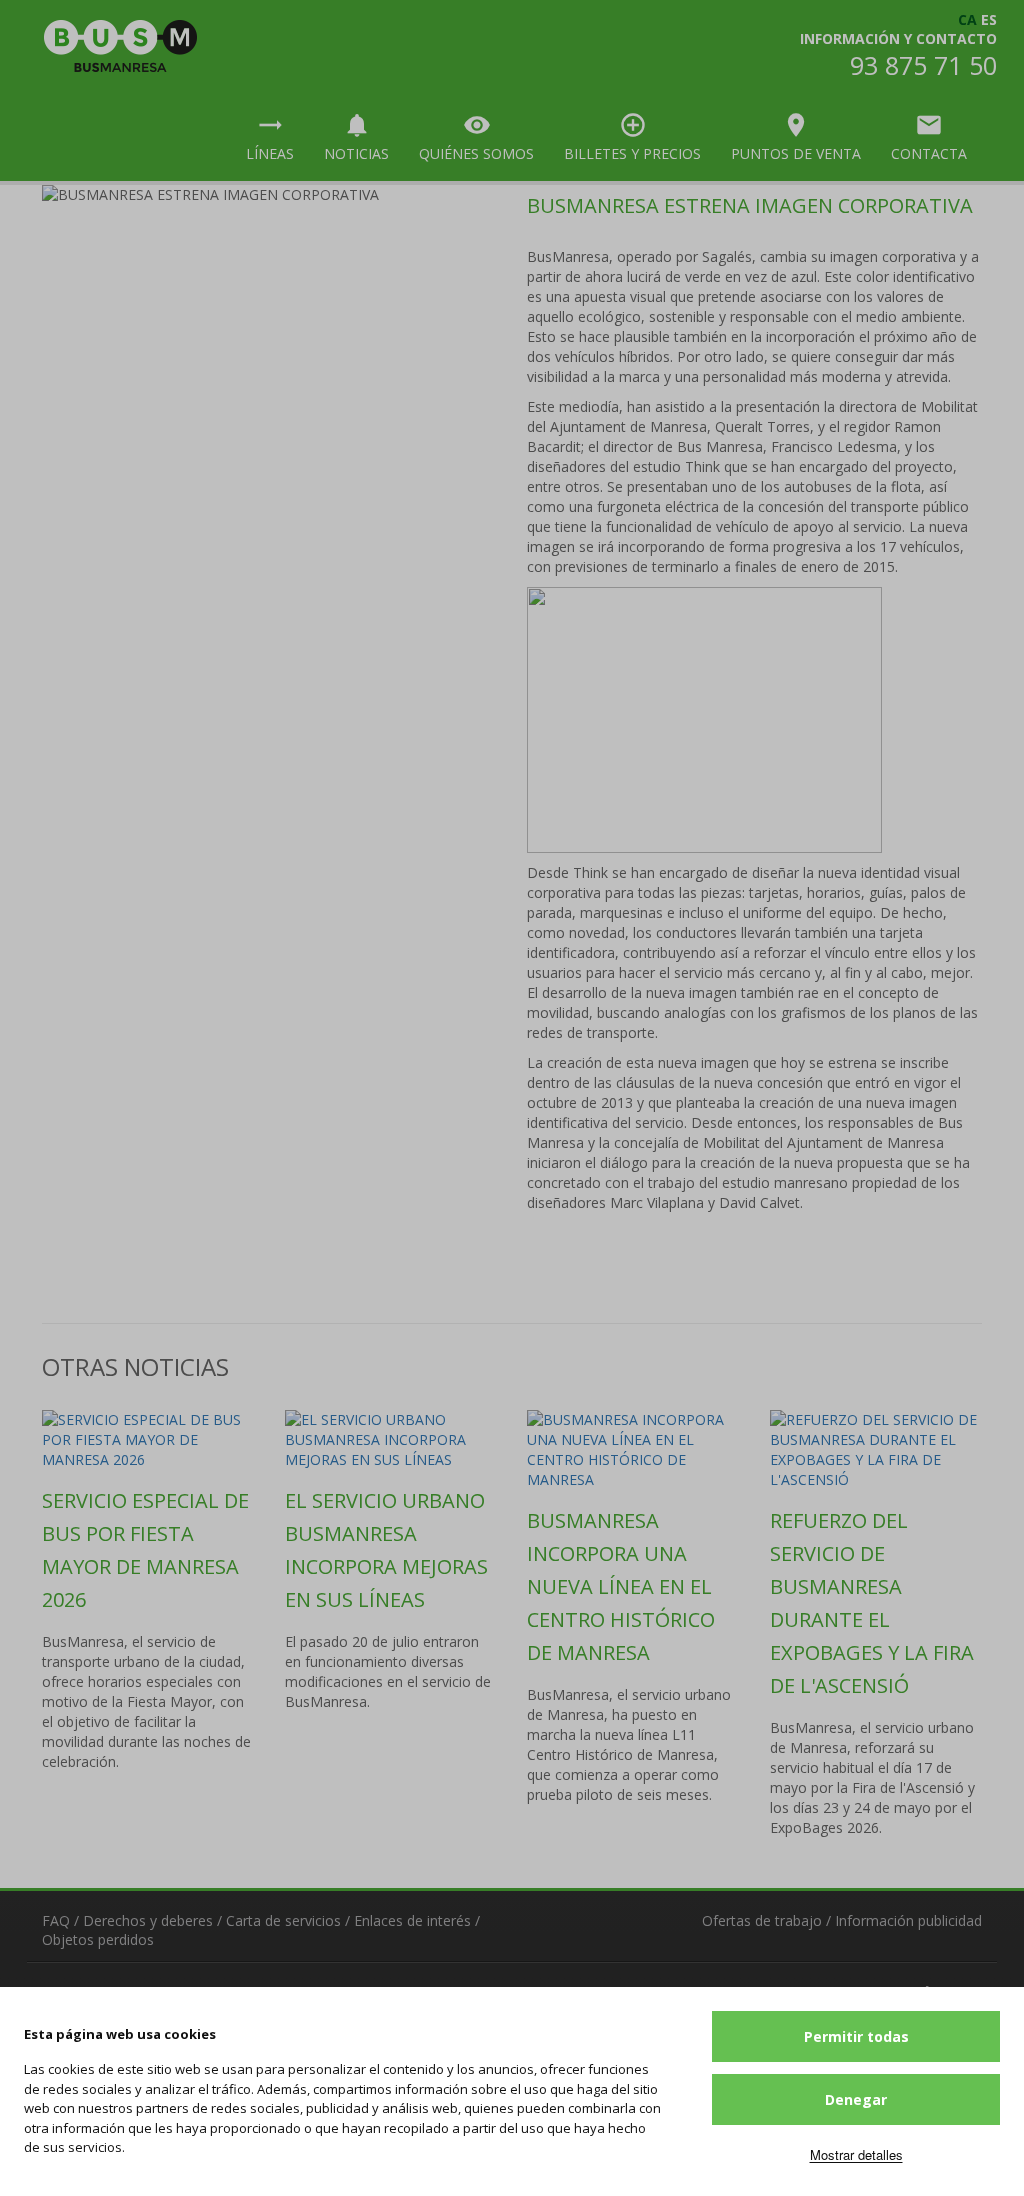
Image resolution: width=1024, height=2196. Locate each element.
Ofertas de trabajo (762, 1920)
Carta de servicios (283, 1920)
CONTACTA (929, 137)
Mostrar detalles (856, 2154)
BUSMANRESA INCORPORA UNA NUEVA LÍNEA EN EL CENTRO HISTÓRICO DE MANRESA (621, 1586)
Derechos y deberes (148, 1920)
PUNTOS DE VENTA (796, 137)
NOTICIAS (356, 137)
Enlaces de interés (412, 1920)
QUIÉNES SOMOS (476, 137)
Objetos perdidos (98, 1939)
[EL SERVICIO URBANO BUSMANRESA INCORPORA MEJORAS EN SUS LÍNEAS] (391, 1440)
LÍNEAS (270, 137)
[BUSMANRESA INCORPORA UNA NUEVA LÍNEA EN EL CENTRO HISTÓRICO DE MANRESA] (633, 1450)
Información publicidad (908, 1920)
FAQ (56, 1920)
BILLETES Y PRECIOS (632, 137)
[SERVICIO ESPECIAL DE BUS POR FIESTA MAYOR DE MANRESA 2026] (148, 1440)
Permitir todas (856, 2036)
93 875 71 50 (923, 65)
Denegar (856, 2099)
